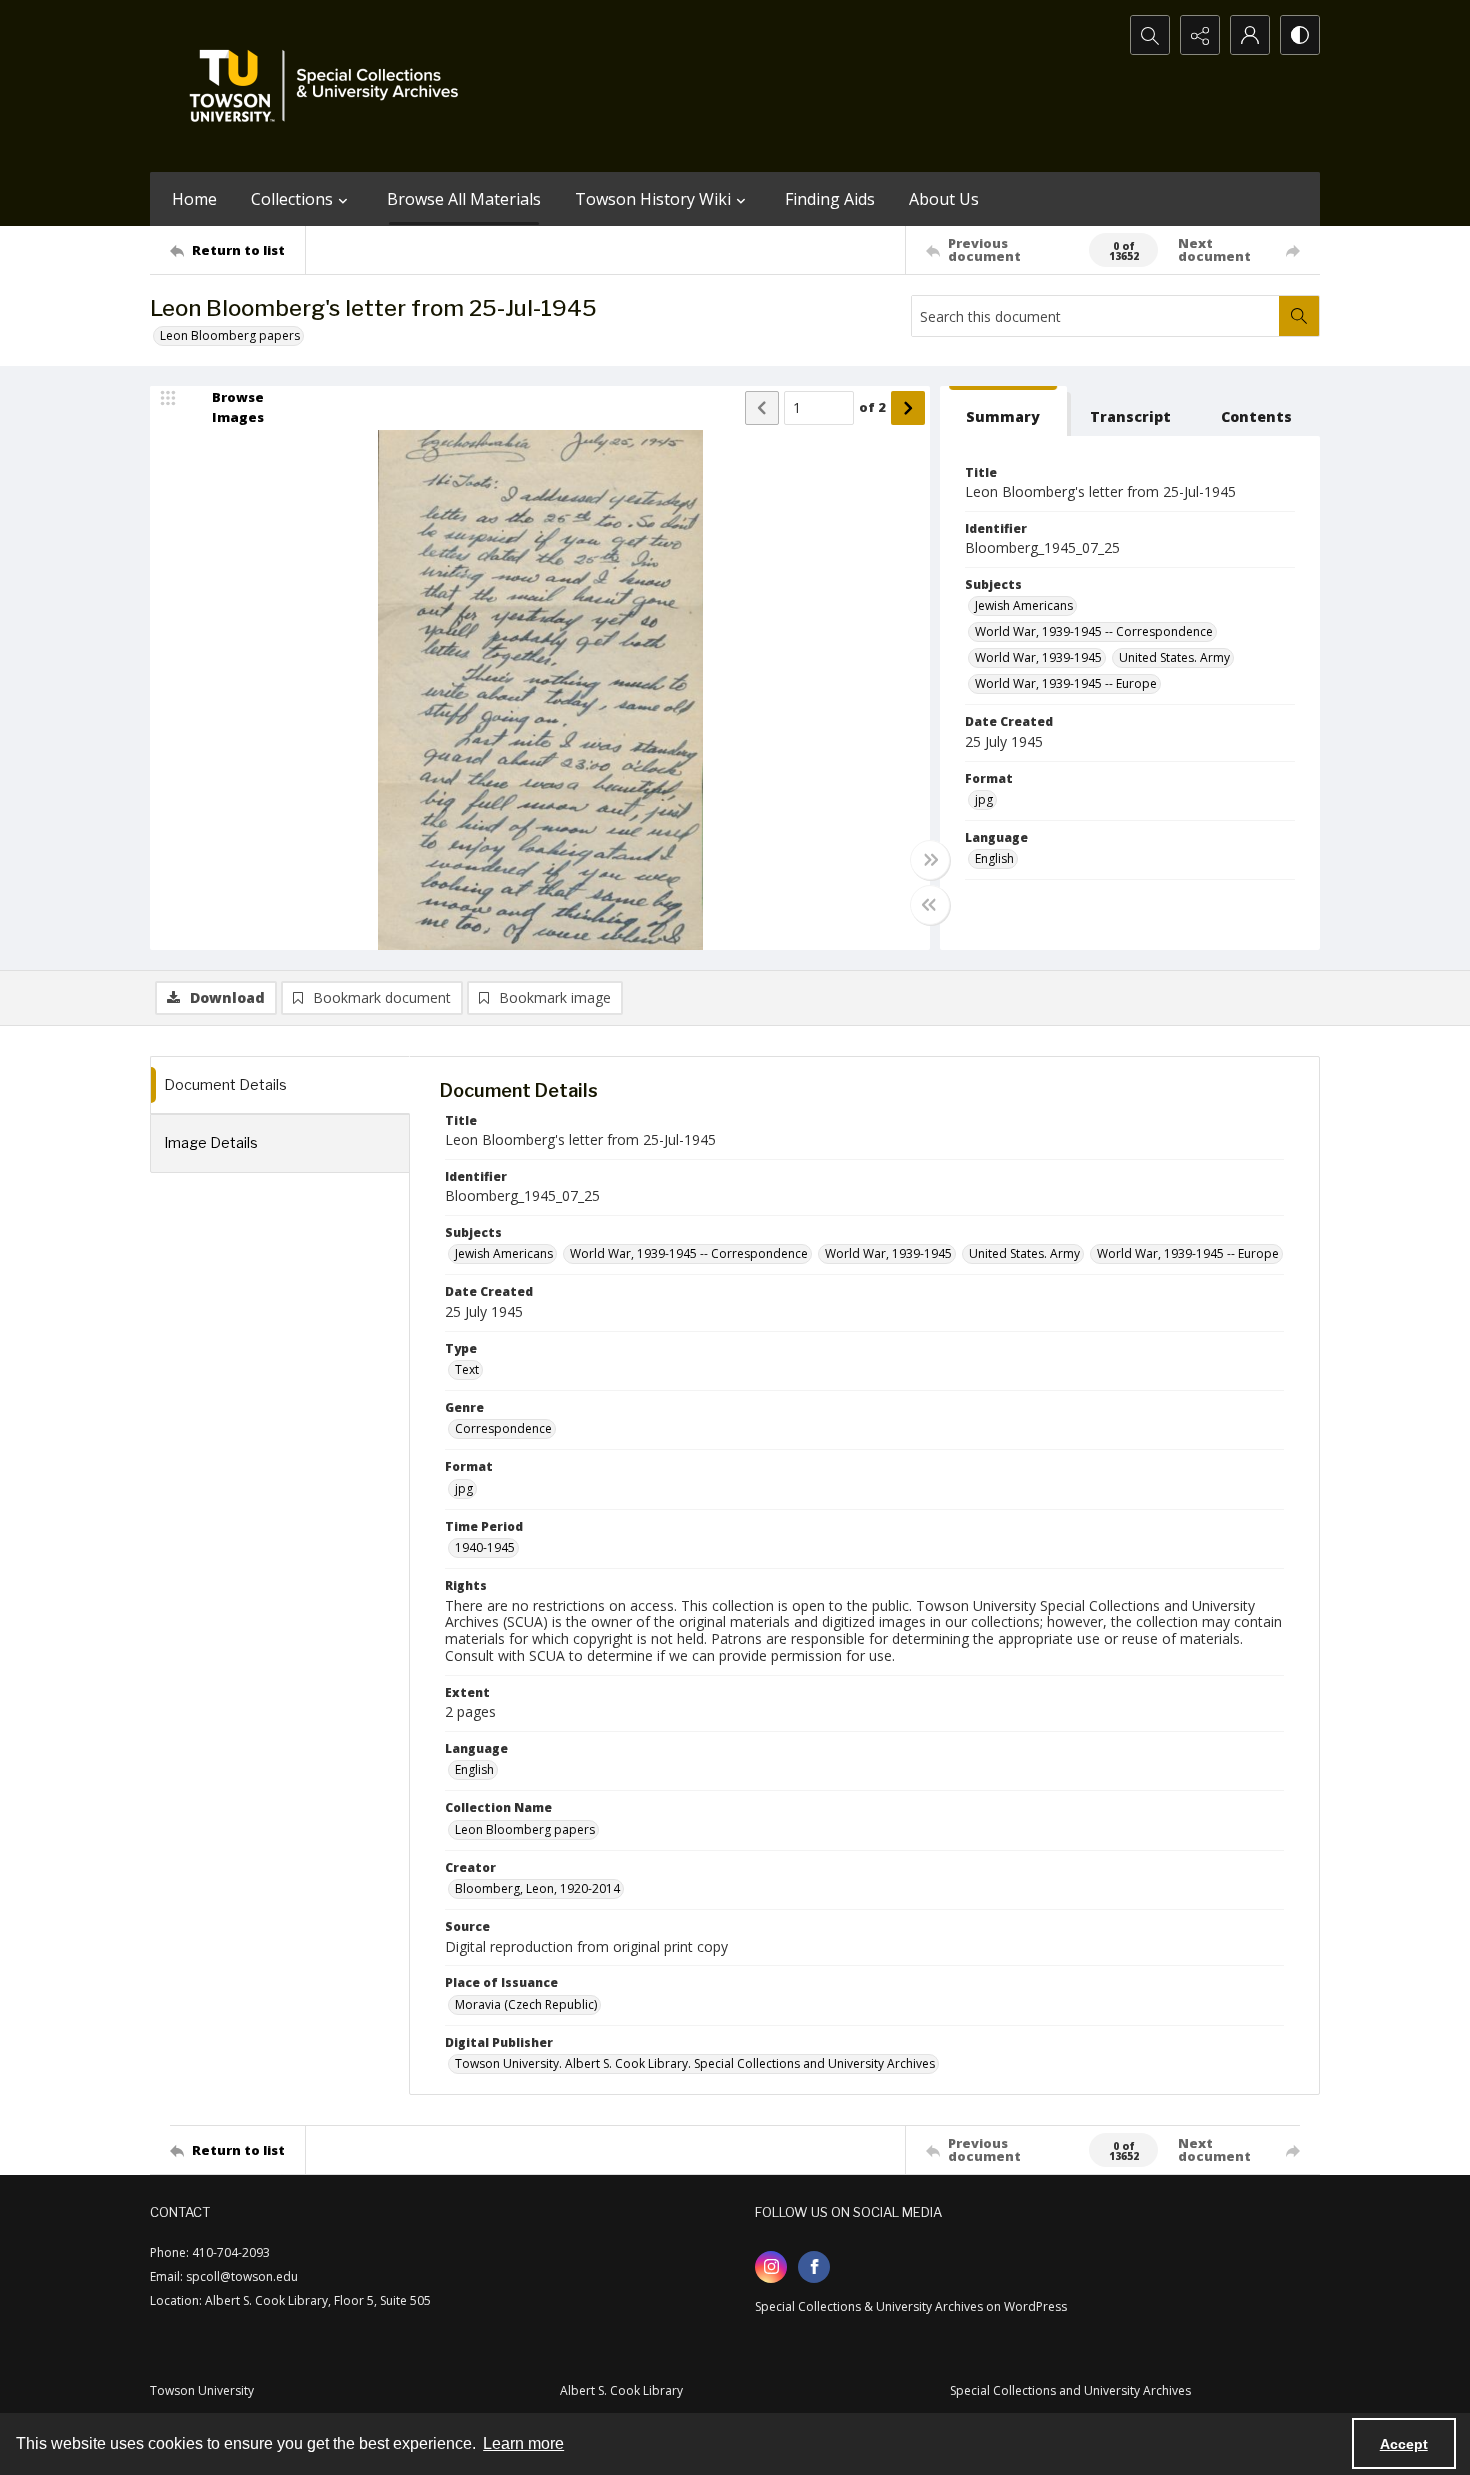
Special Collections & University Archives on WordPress (911, 2306)
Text (467, 1369)
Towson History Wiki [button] (653, 199)
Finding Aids (830, 199)
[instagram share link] (771, 2267)
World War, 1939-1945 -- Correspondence (1094, 631)
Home (194, 199)
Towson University (202, 2390)
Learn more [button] (523, 2443)
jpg (984, 799)
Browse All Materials (464, 199)
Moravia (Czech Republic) (526, 2004)
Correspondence (503, 1428)
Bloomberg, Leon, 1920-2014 (537, 1888)
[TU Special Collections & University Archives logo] (330, 86)
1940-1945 (485, 1547)
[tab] (1003, 411)
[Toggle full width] (930, 860)
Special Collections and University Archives (1070, 2390)
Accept (1404, 2444)
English (994, 858)
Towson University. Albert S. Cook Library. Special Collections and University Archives (695, 2063)
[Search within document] (1299, 316)
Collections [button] (292, 199)
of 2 (872, 407)
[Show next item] (908, 408)
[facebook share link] (814, 2267)
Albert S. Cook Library (621, 2390)
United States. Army (1174, 657)
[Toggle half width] (930, 905)
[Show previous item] (762, 408)
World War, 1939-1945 (1038, 657)
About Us (944, 199)
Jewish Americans (1024, 605)
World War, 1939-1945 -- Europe (1066, 683)
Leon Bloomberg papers (230, 335)
